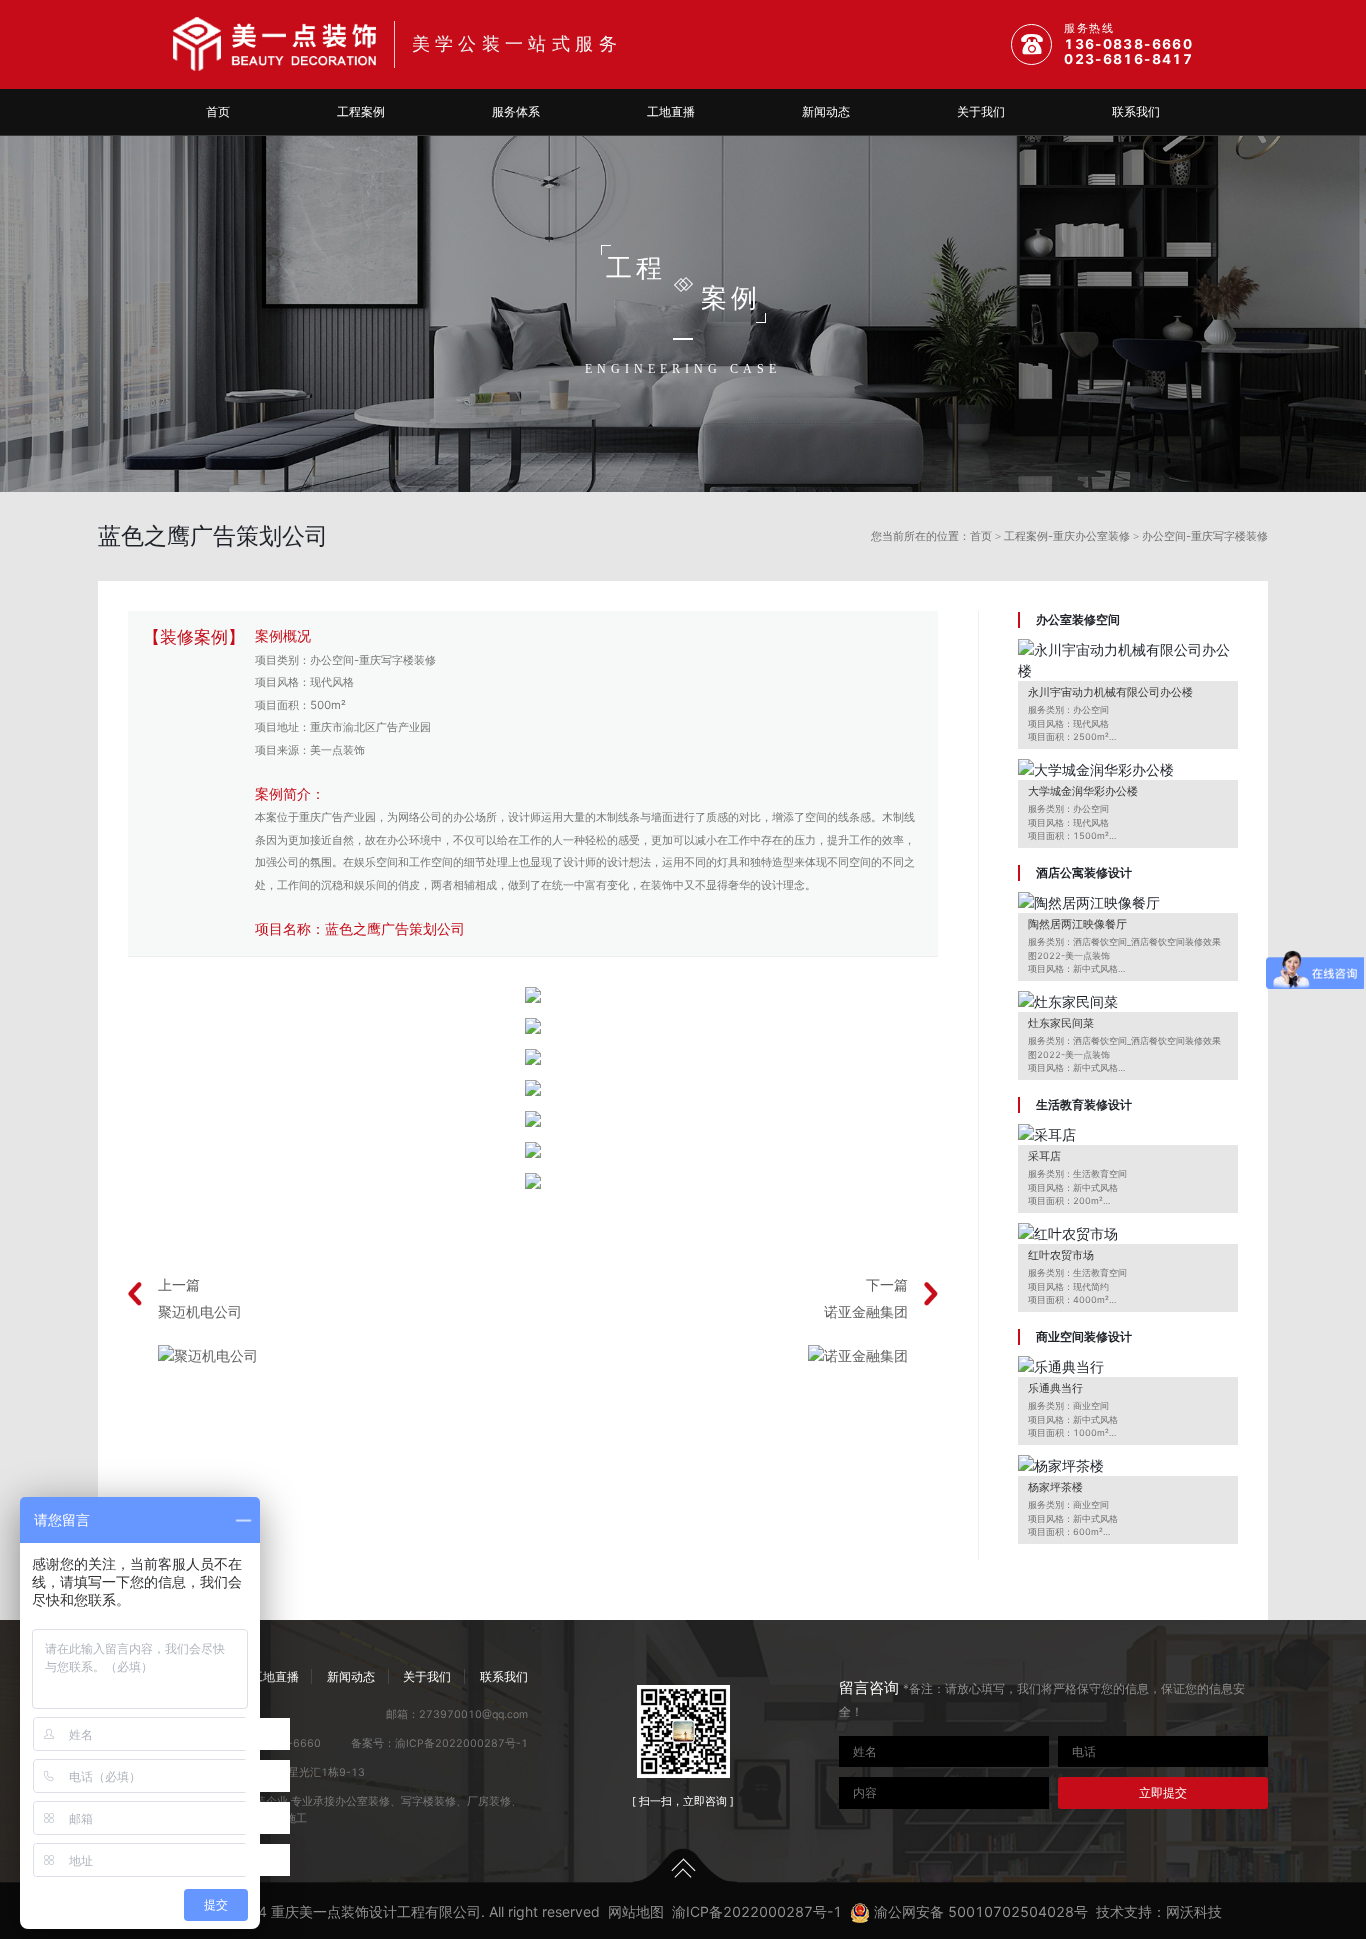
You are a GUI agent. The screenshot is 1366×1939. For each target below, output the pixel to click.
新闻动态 (826, 111)
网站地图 (636, 1911)
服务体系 (516, 111)
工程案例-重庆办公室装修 (1067, 536)
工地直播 (671, 111)
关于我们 (981, 111)
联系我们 (1136, 111)
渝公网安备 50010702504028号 (979, 1911)
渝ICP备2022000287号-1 (461, 1743)
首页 (218, 111)
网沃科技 (1194, 1911)
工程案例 (361, 111)
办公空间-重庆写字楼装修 (1205, 536)
